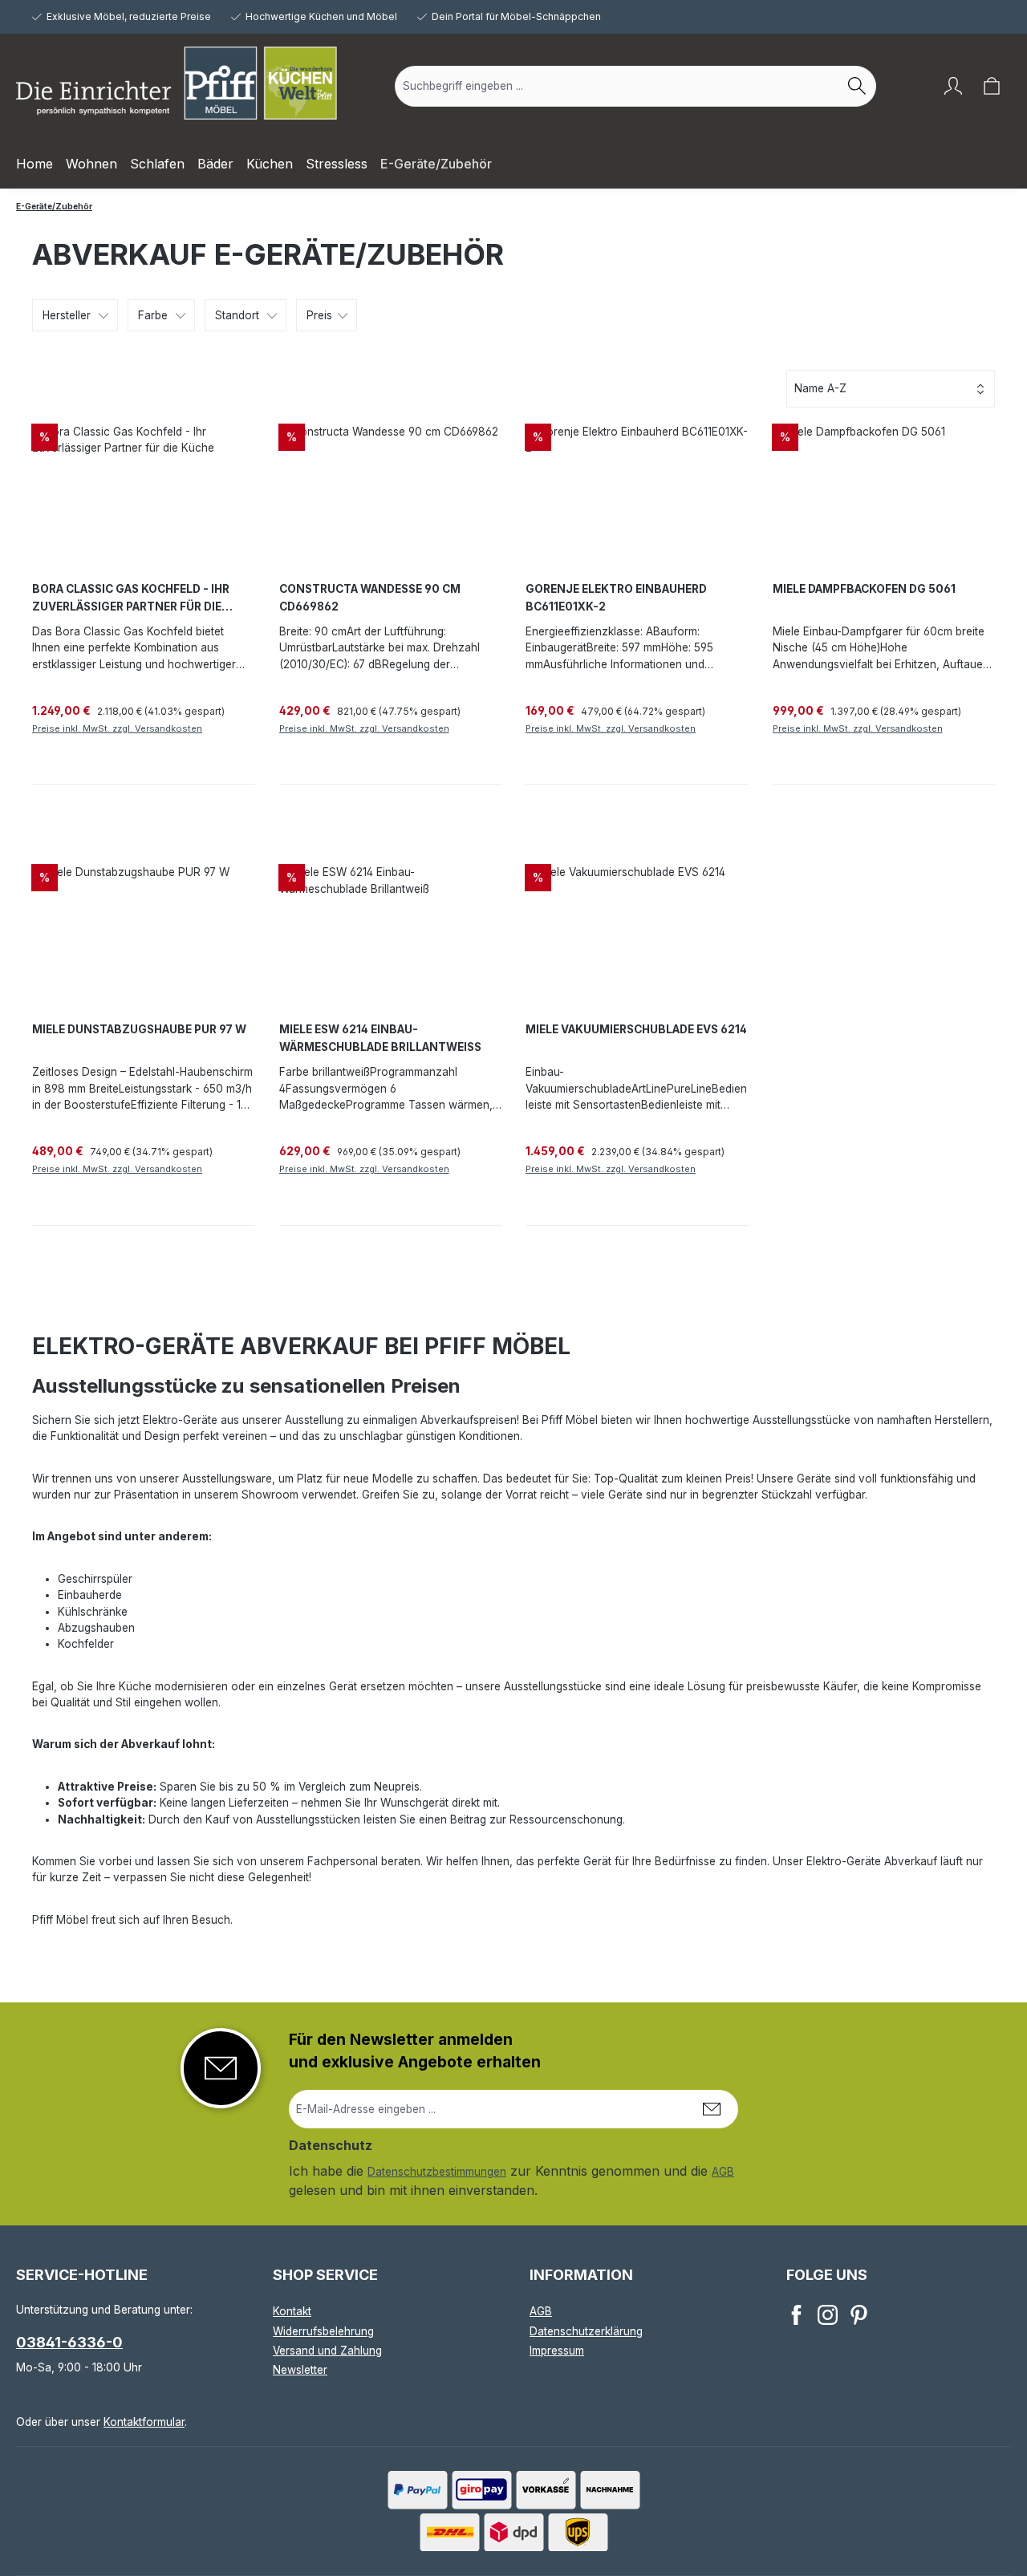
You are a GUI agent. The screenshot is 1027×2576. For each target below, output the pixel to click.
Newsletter (300, 2370)
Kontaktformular (144, 2422)
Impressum (557, 2351)
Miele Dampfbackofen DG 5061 (864, 589)
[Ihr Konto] (953, 86)
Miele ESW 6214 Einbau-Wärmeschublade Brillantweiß (380, 1038)
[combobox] (617, 86)
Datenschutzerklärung (586, 2331)
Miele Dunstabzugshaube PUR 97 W (139, 1029)
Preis (319, 315)
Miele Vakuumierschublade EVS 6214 (636, 1029)
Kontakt (292, 2311)
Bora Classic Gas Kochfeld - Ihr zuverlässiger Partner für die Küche (131, 599)
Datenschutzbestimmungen (437, 2172)
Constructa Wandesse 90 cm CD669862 (370, 598)
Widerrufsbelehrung (323, 2331)
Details (225, 761)
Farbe (153, 315)
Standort (237, 315)
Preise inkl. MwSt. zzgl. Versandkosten (117, 728)
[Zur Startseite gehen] (177, 83)
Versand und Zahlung (327, 2351)
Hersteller (67, 315)
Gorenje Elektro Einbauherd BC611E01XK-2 (616, 598)
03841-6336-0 (69, 2342)
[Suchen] (857, 86)
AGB (723, 2172)
